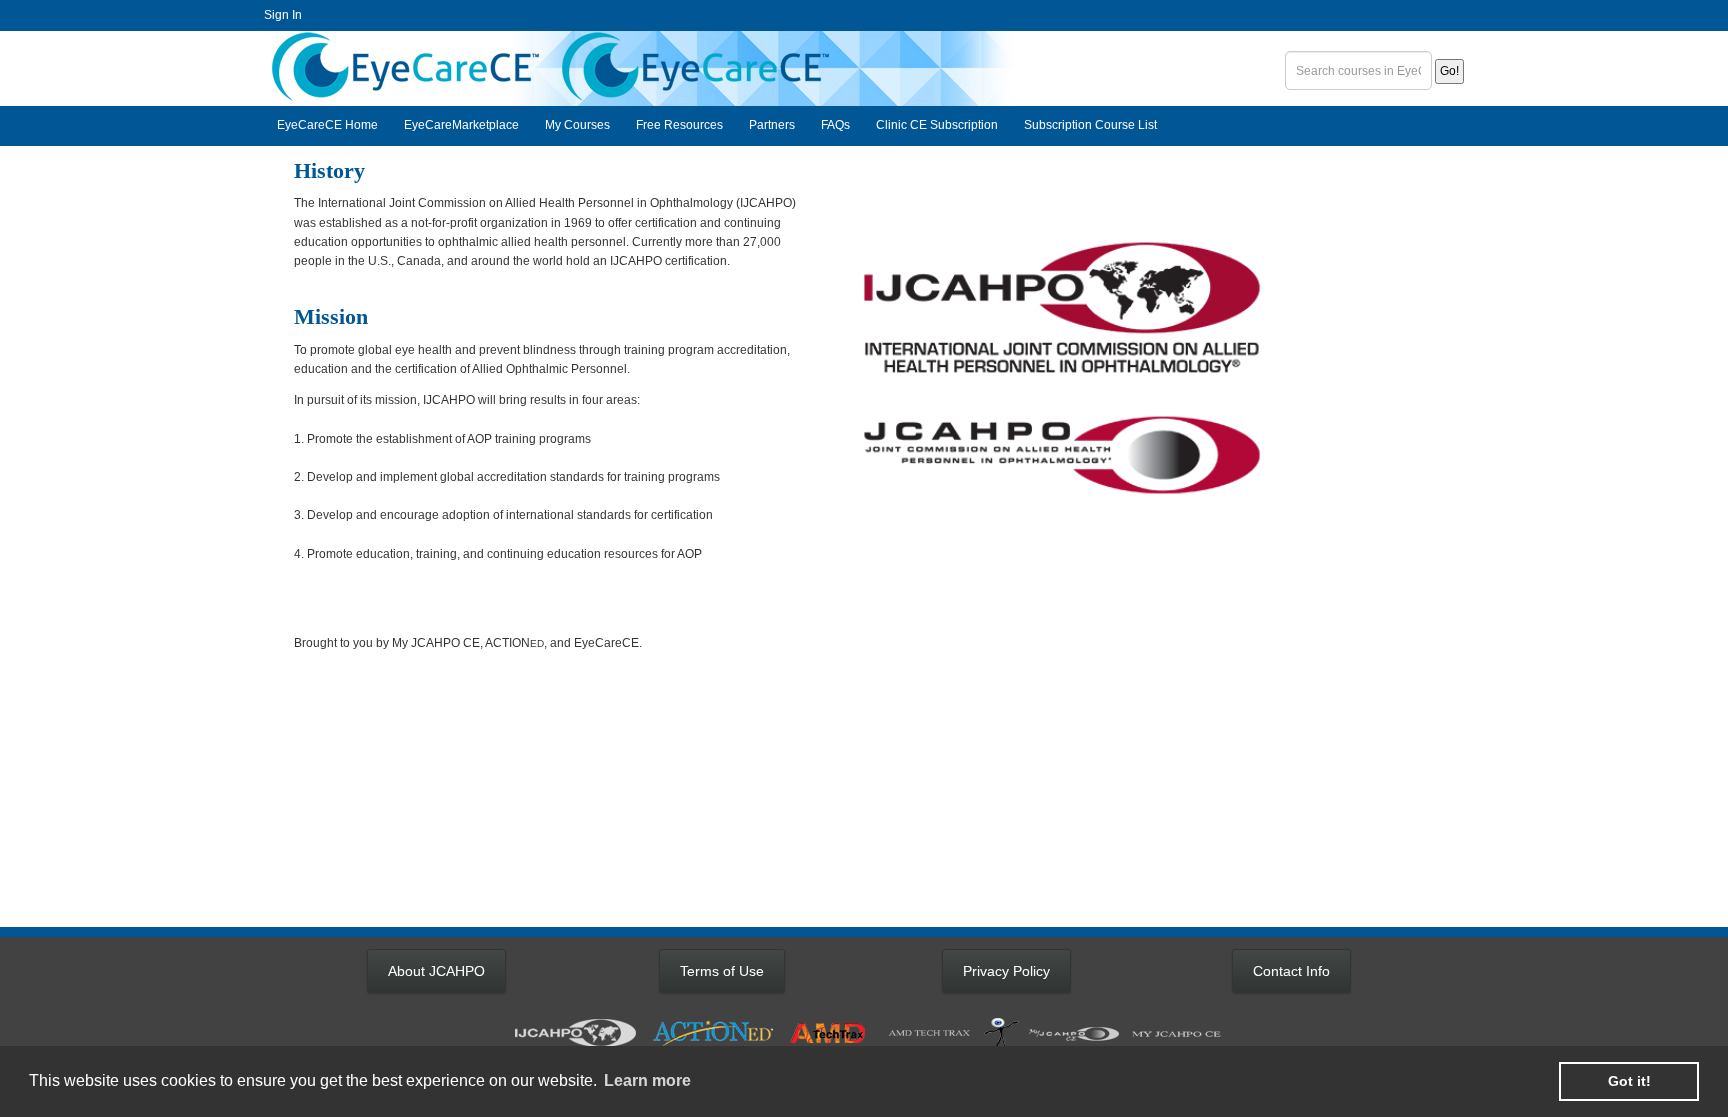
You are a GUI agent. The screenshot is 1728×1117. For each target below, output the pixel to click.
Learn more (647, 1080)
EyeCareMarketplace (461, 125)
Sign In (283, 15)
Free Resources (679, 125)
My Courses (577, 125)
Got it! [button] (1629, 1081)
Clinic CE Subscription (937, 125)
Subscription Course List (1090, 125)
